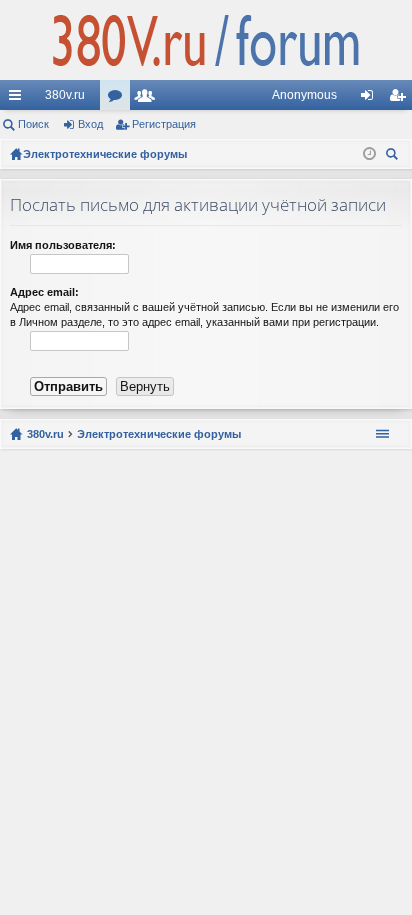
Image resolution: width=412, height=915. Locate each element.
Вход (90, 124)
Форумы (119, 99)
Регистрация (164, 124)
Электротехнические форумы (159, 434)
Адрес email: (44, 292)
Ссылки (19, 99)
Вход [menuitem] (371, 99)
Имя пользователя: (63, 245)
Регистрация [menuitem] (401, 99)
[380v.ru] (206, 40)
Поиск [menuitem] (395, 156)
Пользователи (149, 99)
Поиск (33, 124)
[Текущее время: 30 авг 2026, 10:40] (369, 154)
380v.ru (65, 95)
